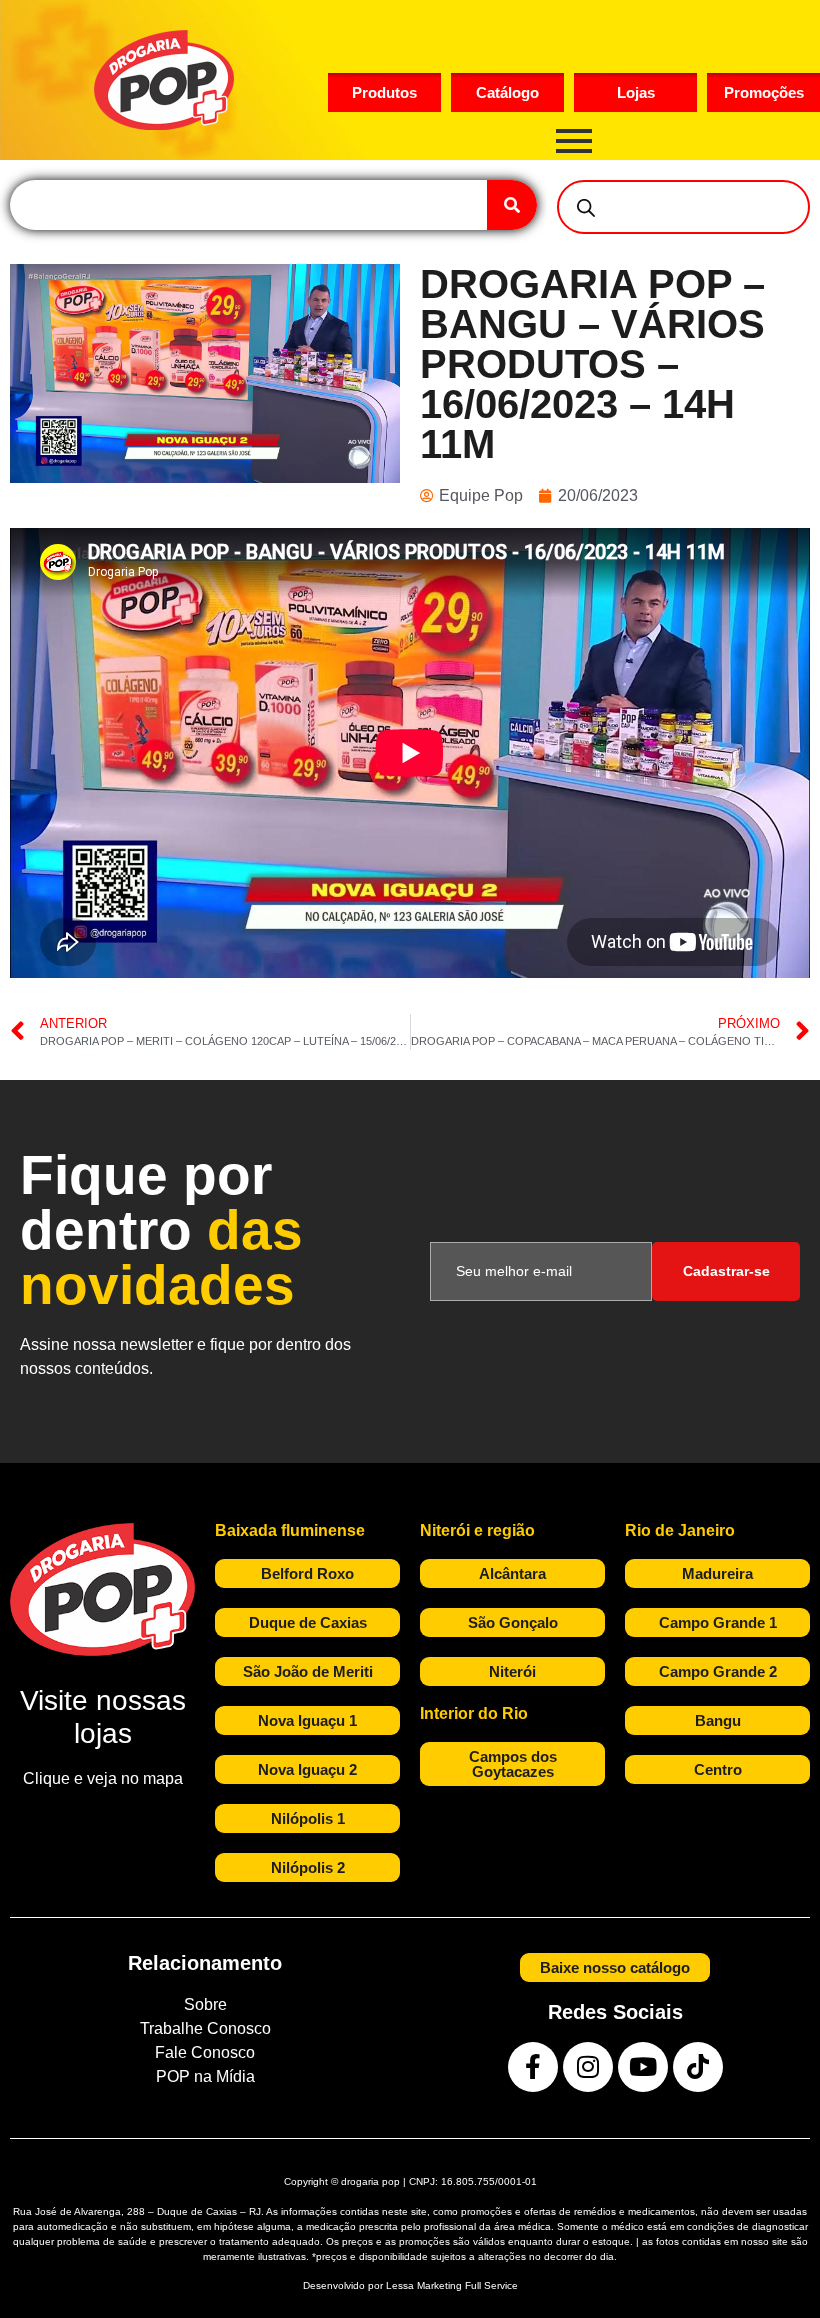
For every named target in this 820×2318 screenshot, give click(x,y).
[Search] (512, 205)
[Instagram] (588, 2067)
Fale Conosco (205, 2052)
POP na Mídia (205, 2076)
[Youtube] (643, 2067)
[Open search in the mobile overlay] (683, 207)
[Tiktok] (698, 2067)
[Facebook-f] (533, 2067)
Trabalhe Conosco (205, 2028)
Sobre (205, 2004)
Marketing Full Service (467, 2285)
